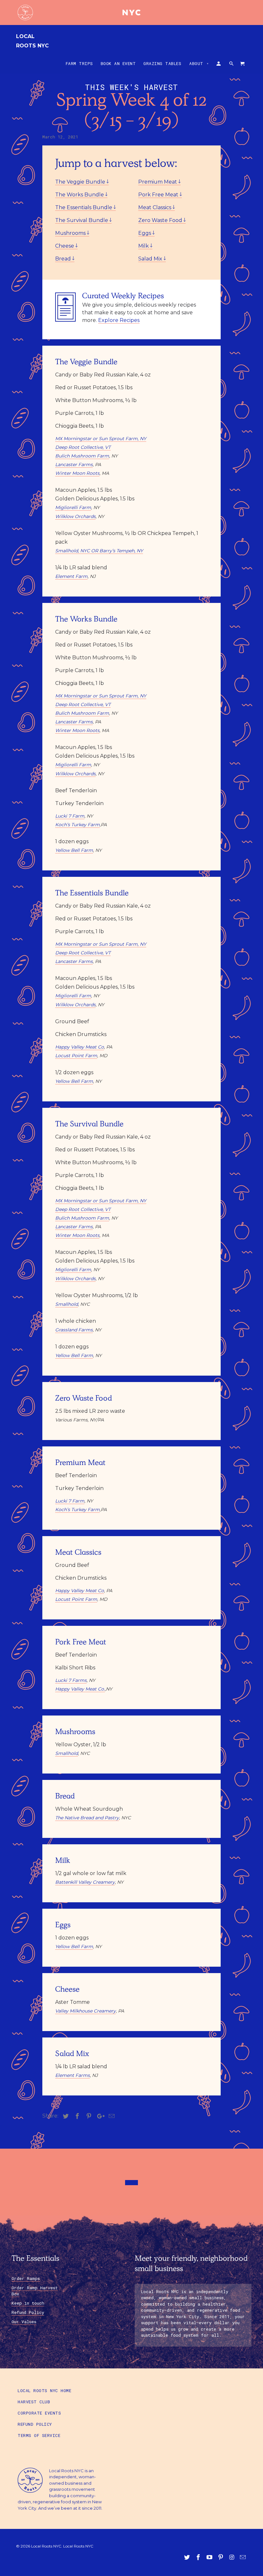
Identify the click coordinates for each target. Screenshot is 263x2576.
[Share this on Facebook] (76, 2116)
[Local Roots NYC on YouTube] (210, 2557)
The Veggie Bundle (81, 182)
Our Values (24, 2322)
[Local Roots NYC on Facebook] (199, 2557)
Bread (64, 259)
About (199, 63)
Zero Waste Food (161, 220)
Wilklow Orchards (75, 516)
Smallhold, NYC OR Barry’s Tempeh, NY (99, 551)
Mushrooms (71, 233)
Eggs (145, 233)
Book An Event (118, 63)
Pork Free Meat (159, 195)
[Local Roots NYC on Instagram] (232, 2557)
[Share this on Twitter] (65, 2116)
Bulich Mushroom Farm (82, 456)
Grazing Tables (162, 63)
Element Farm (71, 576)
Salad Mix (151, 259)
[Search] (232, 65)
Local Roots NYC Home (44, 2391)
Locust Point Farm (76, 1056)
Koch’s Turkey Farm (77, 825)
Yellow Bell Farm (74, 850)
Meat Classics (155, 207)
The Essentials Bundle (84, 207)
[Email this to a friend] (111, 2116)
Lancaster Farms (74, 465)
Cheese (65, 246)
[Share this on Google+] (99, 2116)
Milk (144, 246)
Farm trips (79, 63)
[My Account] (219, 65)
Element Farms (72, 2075)
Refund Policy (28, 2312)
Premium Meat (158, 182)
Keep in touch (28, 2303)
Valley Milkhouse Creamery (85, 2011)
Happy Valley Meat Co (80, 1047)
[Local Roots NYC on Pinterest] (221, 2557)
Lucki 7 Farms (71, 1680)
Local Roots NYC (32, 41)
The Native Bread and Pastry (87, 1818)
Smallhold (67, 1304)
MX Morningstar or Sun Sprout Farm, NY (101, 439)
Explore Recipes (119, 320)
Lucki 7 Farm (70, 816)
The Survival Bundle (82, 220)
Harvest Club (34, 2402)
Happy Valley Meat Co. (80, 1689)
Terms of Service (39, 2435)
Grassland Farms (74, 1330)
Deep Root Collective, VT (83, 447)
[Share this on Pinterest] (88, 2116)
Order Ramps (26, 2278)
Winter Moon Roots (77, 473)
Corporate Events (39, 2413)
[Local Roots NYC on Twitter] (188, 2557)
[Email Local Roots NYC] (243, 2557)
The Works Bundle (80, 195)
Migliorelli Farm (73, 507)
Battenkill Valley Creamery (85, 1882)
